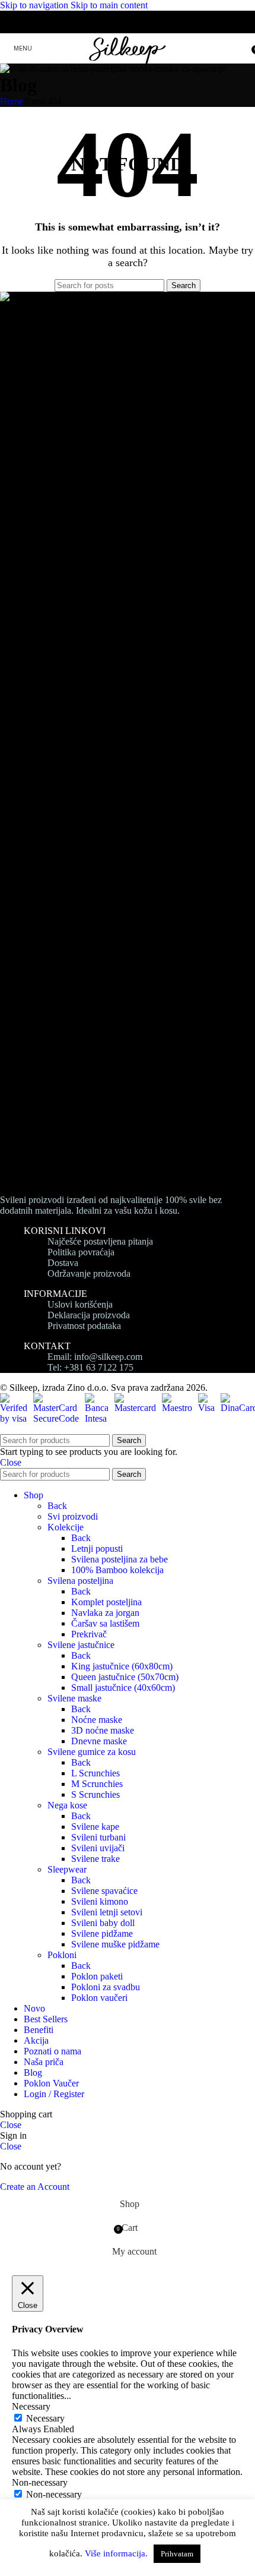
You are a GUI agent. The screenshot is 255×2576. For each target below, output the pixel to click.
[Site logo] (128, 66)
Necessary (45, 2418)
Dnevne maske (99, 1741)
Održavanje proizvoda (89, 1273)
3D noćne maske (103, 1730)
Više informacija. (116, 2553)
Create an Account (35, 2187)
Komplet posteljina (106, 1602)
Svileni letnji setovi (107, 1912)
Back (57, 1506)
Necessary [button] (31, 2406)
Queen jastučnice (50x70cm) (125, 1677)
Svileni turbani (98, 1837)
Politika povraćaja (81, 1252)
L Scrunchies (95, 1773)
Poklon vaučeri (99, 1998)
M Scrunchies (97, 1784)
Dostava (63, 1263)
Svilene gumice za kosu (92, 1752)
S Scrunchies (95, 1794)
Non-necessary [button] (40, 2482)
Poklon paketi (97, 1976)
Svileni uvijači (98, 1848)
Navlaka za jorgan (105, 1613)
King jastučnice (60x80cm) (122, 1666)
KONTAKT (47, 1346)
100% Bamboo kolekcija (117, 1570)
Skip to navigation (35, 5)
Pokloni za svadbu (106, 1987)
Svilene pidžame (102, 1933)
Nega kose (67, 1805)
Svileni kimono (100, 1901)
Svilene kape (95, 1827)
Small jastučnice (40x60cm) (123, 1688)
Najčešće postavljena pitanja (100, 1241)
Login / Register (54, 2094)
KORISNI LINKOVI (65, 1231)
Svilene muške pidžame (115, 1944)
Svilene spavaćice (104, 1891)
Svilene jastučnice (81, 1645)
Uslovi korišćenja (80, 1304)
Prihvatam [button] (177, 2554)
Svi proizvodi (73, 1516)
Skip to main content (109, 5)
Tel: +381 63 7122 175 (90, 1367)
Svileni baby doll (103, 1923)
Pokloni (62, 1955)
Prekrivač (89, 1634)
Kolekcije (66, 1527)
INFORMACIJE (55, 1294)
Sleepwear (67, 1869)
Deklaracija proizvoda (89, 1315)
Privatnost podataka (84, 1326)
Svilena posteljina (80, 1581)
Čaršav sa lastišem (105, 1623)
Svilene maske (74, 1698)
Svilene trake (95, 1859)
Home (12, 101)
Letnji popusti (97, 1549)
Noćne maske (97, 1720)
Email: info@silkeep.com (95, 1357)
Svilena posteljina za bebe (119, 1559)
